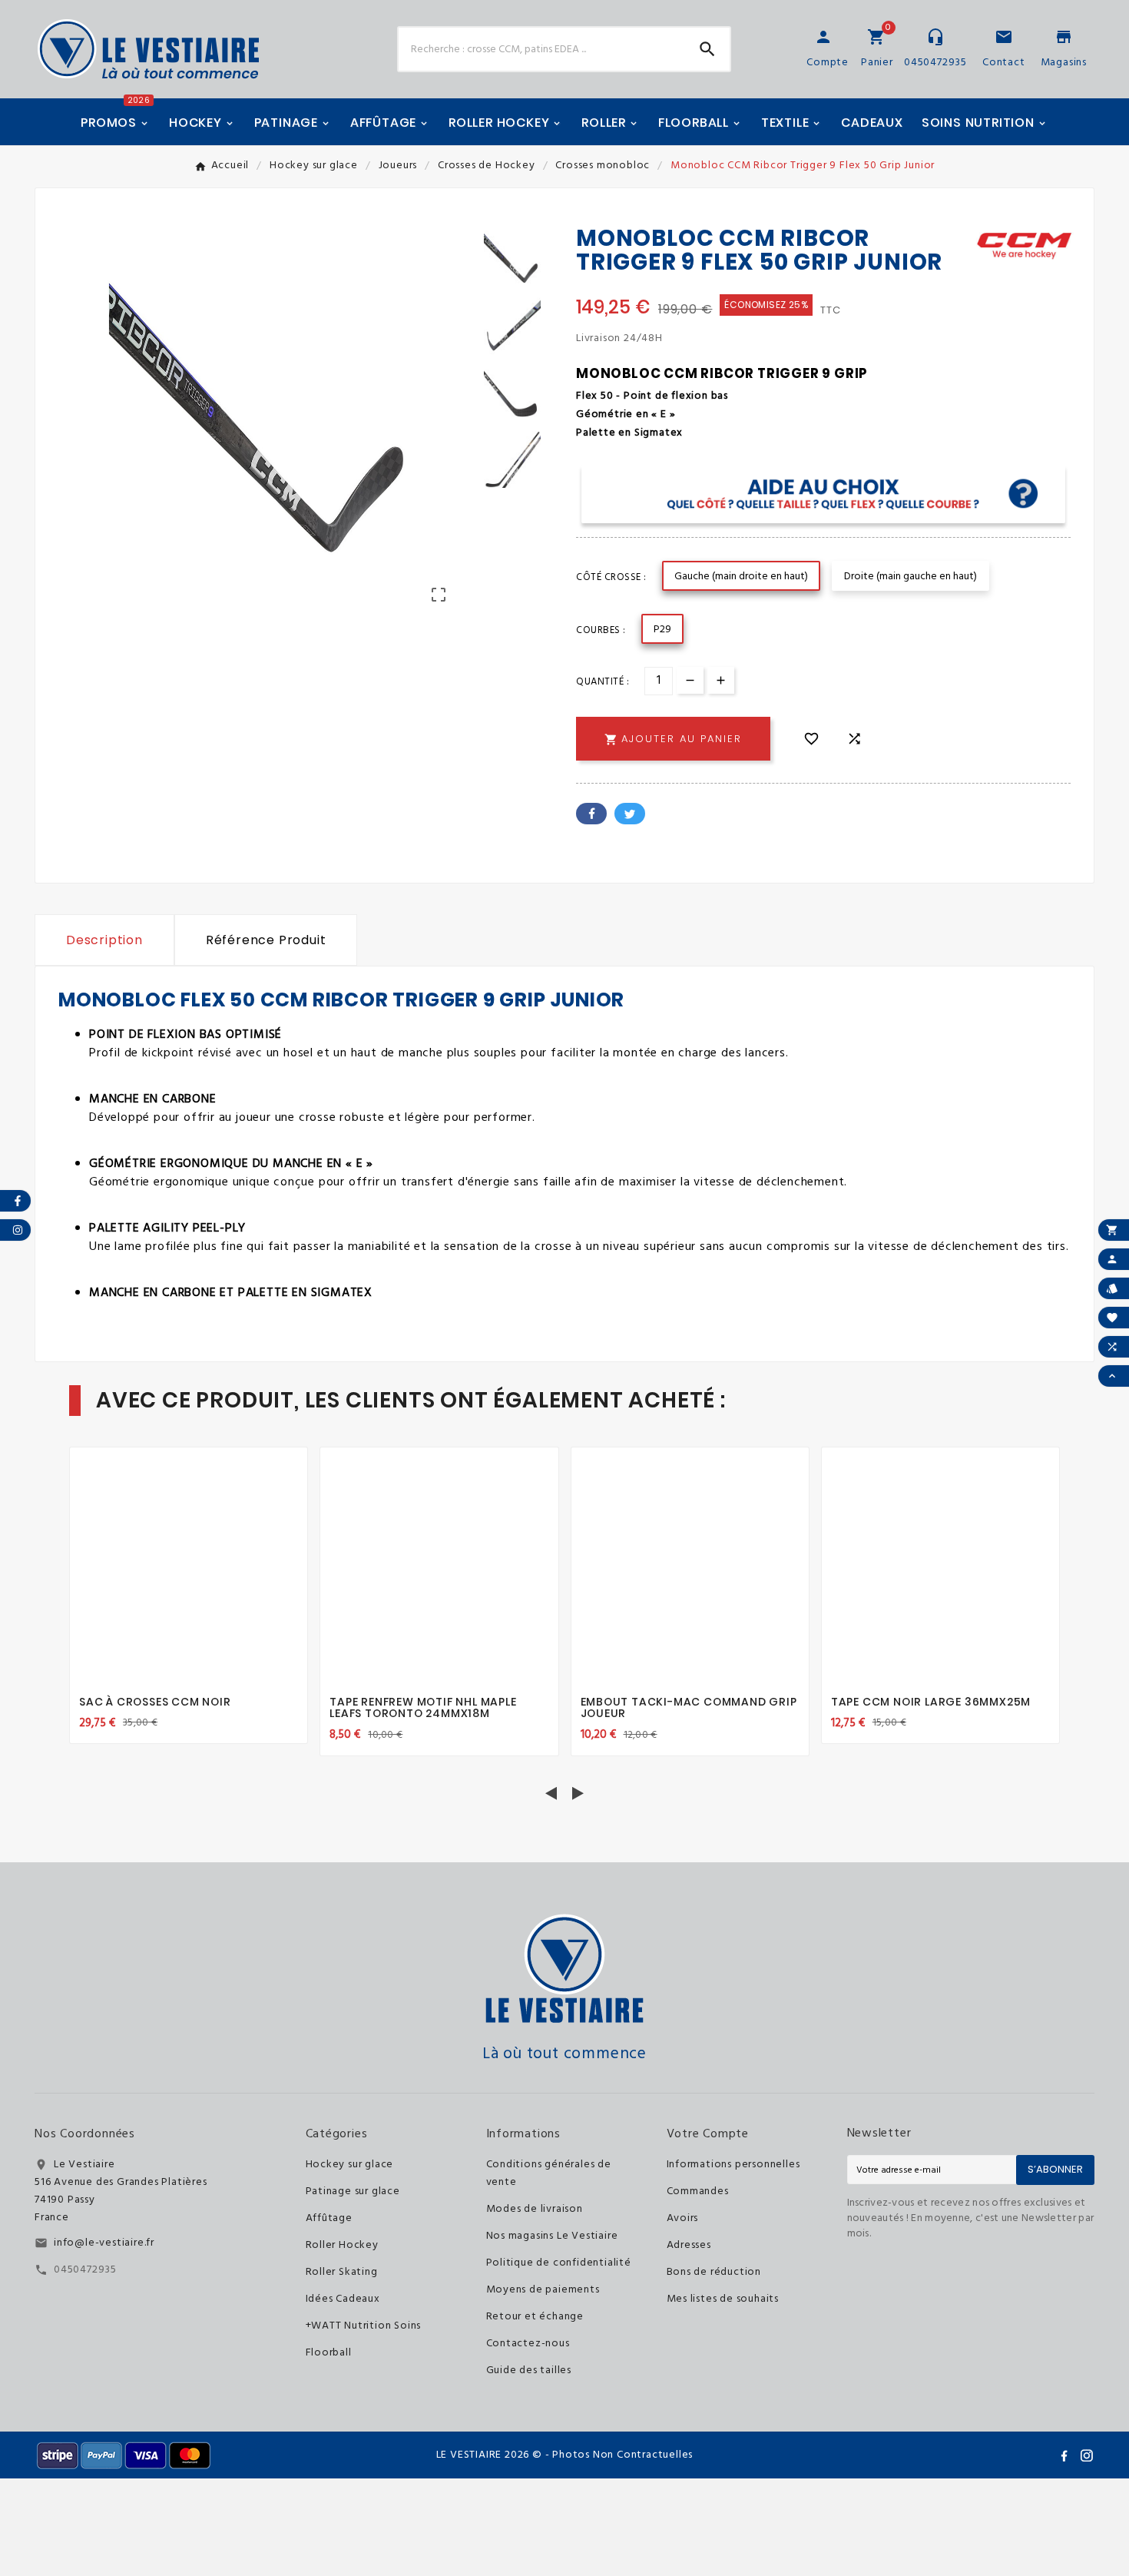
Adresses (689, 2245)
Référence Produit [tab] (266, 940)
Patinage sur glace (353, 2191)
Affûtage (329, 2218)
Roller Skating (342, 2272)
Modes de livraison (535, 2209)
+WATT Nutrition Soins (364, 2326)
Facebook (591, 814)
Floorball (329, 2353)
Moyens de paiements (543, 2290)
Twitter (630, 814)
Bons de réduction (714, 2272)
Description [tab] (104, 940)
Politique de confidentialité (559, 2263)
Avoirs (683, 2218)
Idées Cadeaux (343, 2299)
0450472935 (85, 2270)
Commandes (698, 2191)
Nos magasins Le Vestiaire (552, 2236)
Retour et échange (535, 2317)
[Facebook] (1064, 2455)
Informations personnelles (733, 2165)
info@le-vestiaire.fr (104, 2243)
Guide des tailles (529, 2370)
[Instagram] (1087, 2455)
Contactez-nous (528, 2344)
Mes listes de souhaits (723, 2299)
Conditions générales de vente (549, 2173)
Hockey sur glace (350, 2165)
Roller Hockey (342, 2245)
